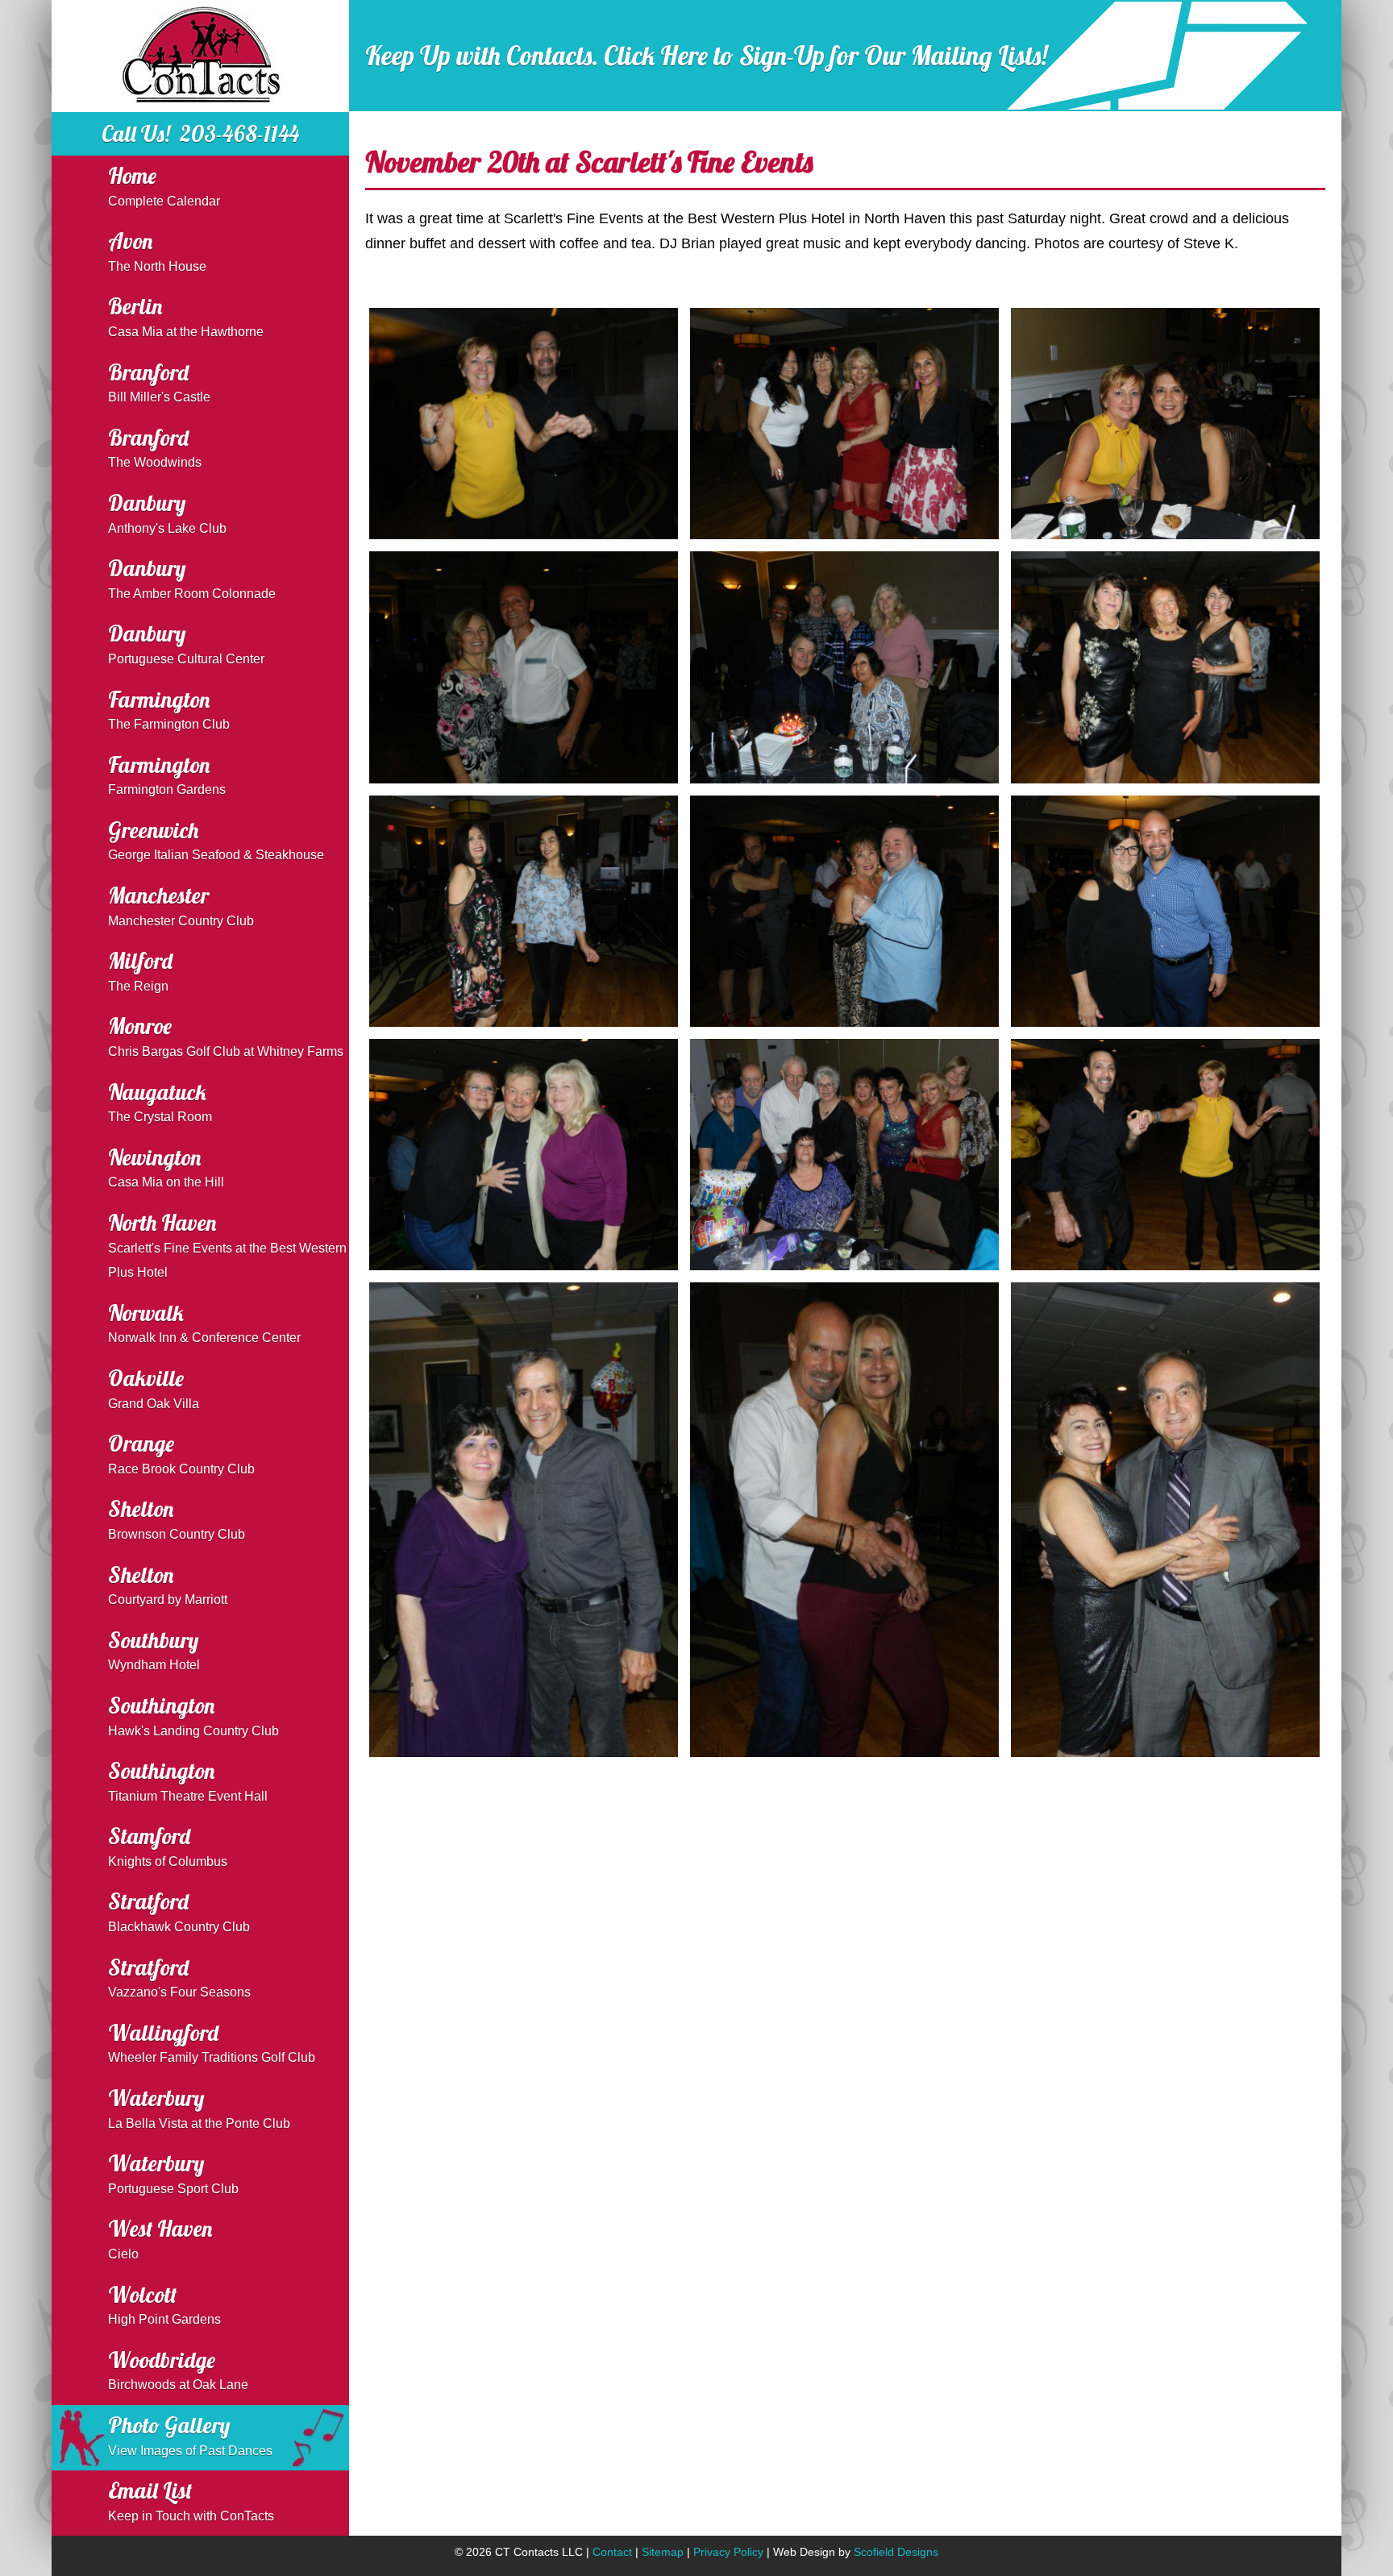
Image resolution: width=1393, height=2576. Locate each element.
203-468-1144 (239, 134)
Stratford (179, 1911)
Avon (157, 250)
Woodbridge (178, 2369)
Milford (140, 970)
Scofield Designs (896, 2552)
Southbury (154, 1649)
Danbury (167, 512)
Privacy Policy (728, 2552)
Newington (166, 1167)
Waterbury (199, 2107)
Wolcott (164, 2304)
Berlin (186, 316)
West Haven (160, 2238)
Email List (191, 2500)
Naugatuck (160, 1101)
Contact (612, 2552)
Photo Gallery (190, 2435)
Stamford (168, 1845)
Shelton (177, 1518)
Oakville (154, 1388)
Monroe (226, 1035)
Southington (193, 1715)
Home (164, 185)
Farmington (169, 709)
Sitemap (663, 2552)
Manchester (181, 905)
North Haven (227, 1244)
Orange (181, 1453)
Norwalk (204, 1322)
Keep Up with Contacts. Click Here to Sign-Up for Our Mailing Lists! (706, 56)
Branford (159, 382)
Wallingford (212, 2042)
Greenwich (216, 839)
